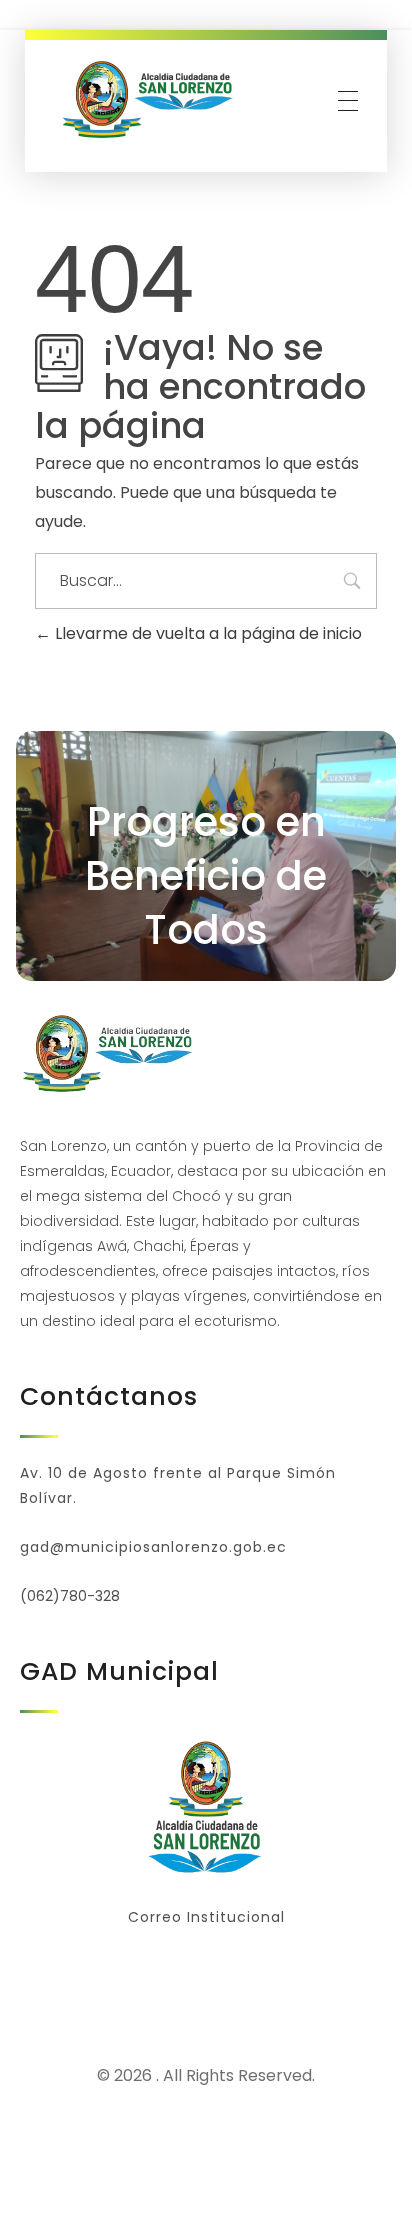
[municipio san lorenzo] (150, 100)
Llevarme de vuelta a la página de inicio (206, 633)
